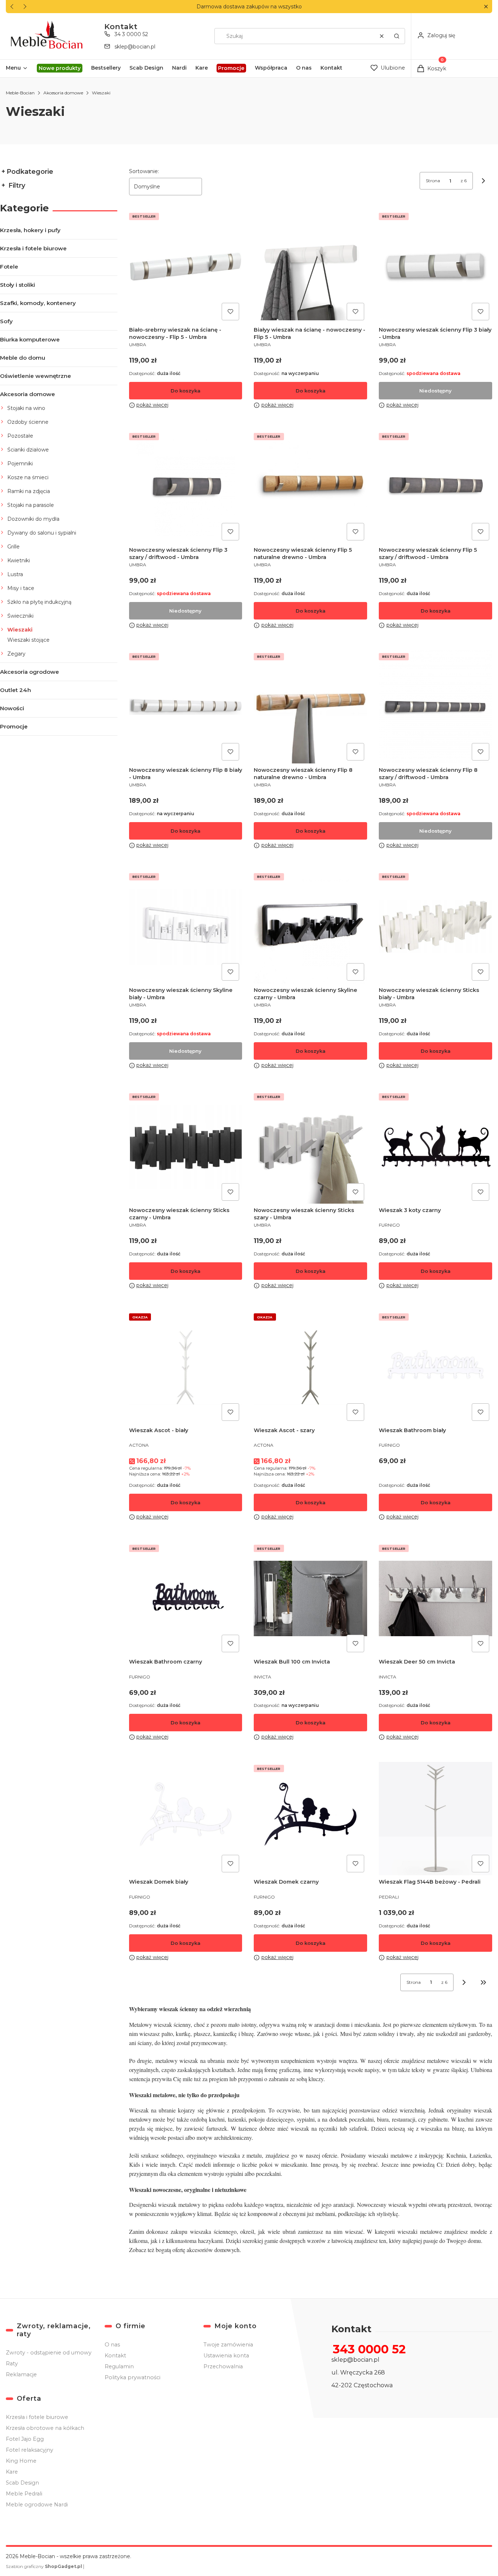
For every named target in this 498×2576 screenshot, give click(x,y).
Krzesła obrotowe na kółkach (45, 2428)
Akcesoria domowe (63, 93)
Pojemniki (20, 464)
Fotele (9, 267)
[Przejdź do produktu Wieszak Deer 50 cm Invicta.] (435, 1598)
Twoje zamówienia (228, 2345)
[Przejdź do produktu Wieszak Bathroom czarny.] (186, 1598)
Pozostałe (20, 436)
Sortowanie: (144, 171)
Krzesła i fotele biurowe (33, 248)
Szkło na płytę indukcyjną (39, 602)
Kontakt (115, 2356)
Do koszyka (186, 391)
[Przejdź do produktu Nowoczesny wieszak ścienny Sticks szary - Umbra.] (310, 1147)
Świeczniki (20, 616)
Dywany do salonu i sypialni (42, 533)
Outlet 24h (15, 690)
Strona (433, 181)
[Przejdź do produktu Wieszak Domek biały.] (186, 1819)
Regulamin (119, 2366)
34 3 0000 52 (131, 34)
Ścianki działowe (28, 450)
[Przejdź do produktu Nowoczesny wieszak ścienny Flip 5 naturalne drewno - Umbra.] (310, 487)
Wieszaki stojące (28, 640)
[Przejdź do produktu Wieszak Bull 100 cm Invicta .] (310, 1598)
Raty (12, 2364)
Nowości (12, 708)
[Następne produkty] (464, 1982)
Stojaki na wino (26, 408)
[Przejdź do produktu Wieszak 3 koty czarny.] (435, 1147)
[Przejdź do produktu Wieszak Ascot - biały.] (186, 1367)
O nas (112, 2345)
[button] (486, 7)
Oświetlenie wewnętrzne (36, 376)
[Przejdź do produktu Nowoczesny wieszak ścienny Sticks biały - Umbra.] (435, 927)
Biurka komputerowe (30, 339)
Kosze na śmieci (28, 477)
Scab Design (22, 2483)
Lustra (15, 574)
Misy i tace (21, 588)
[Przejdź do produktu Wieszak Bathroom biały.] (435, 1367)
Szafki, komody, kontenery (38, 303)
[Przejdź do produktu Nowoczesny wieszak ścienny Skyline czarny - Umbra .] (310, 927)
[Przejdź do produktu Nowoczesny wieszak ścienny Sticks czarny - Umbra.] (186, 1147)
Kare (12, 2472)
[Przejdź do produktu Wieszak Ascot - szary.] (310, 1367)
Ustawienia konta (226, 2356)
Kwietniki (19, 560)
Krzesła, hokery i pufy (30, 230)
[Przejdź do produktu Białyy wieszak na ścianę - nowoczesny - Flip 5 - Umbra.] (310, 267)
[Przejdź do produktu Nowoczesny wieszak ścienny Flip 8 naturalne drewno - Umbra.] (310, 707)
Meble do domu (23, 358)
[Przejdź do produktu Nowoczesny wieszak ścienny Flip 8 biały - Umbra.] (186, 707)
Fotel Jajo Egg (25, 2439)
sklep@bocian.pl (135, 47)
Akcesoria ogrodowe (30, 672)
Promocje (14, 726)
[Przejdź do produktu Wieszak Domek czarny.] (310, 1819)
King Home (21, 2461)
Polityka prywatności (133, 2377)
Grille (13, 547)
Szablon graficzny (44, 2566)
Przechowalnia (223, 2366)
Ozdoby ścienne (28, 422)
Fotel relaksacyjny (30, 2450)
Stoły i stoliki (17, 285)
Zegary (16, 654)
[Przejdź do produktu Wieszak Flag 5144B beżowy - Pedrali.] (435, 1819)
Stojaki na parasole (31, 505)
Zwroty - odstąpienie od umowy (49, 2353)
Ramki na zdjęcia (29, 491)
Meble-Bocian (20, 93)
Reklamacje (21, 2374)
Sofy (6, 321)
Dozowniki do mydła (33, 519)
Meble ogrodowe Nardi (37, 2505)
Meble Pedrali (24, 2494)
